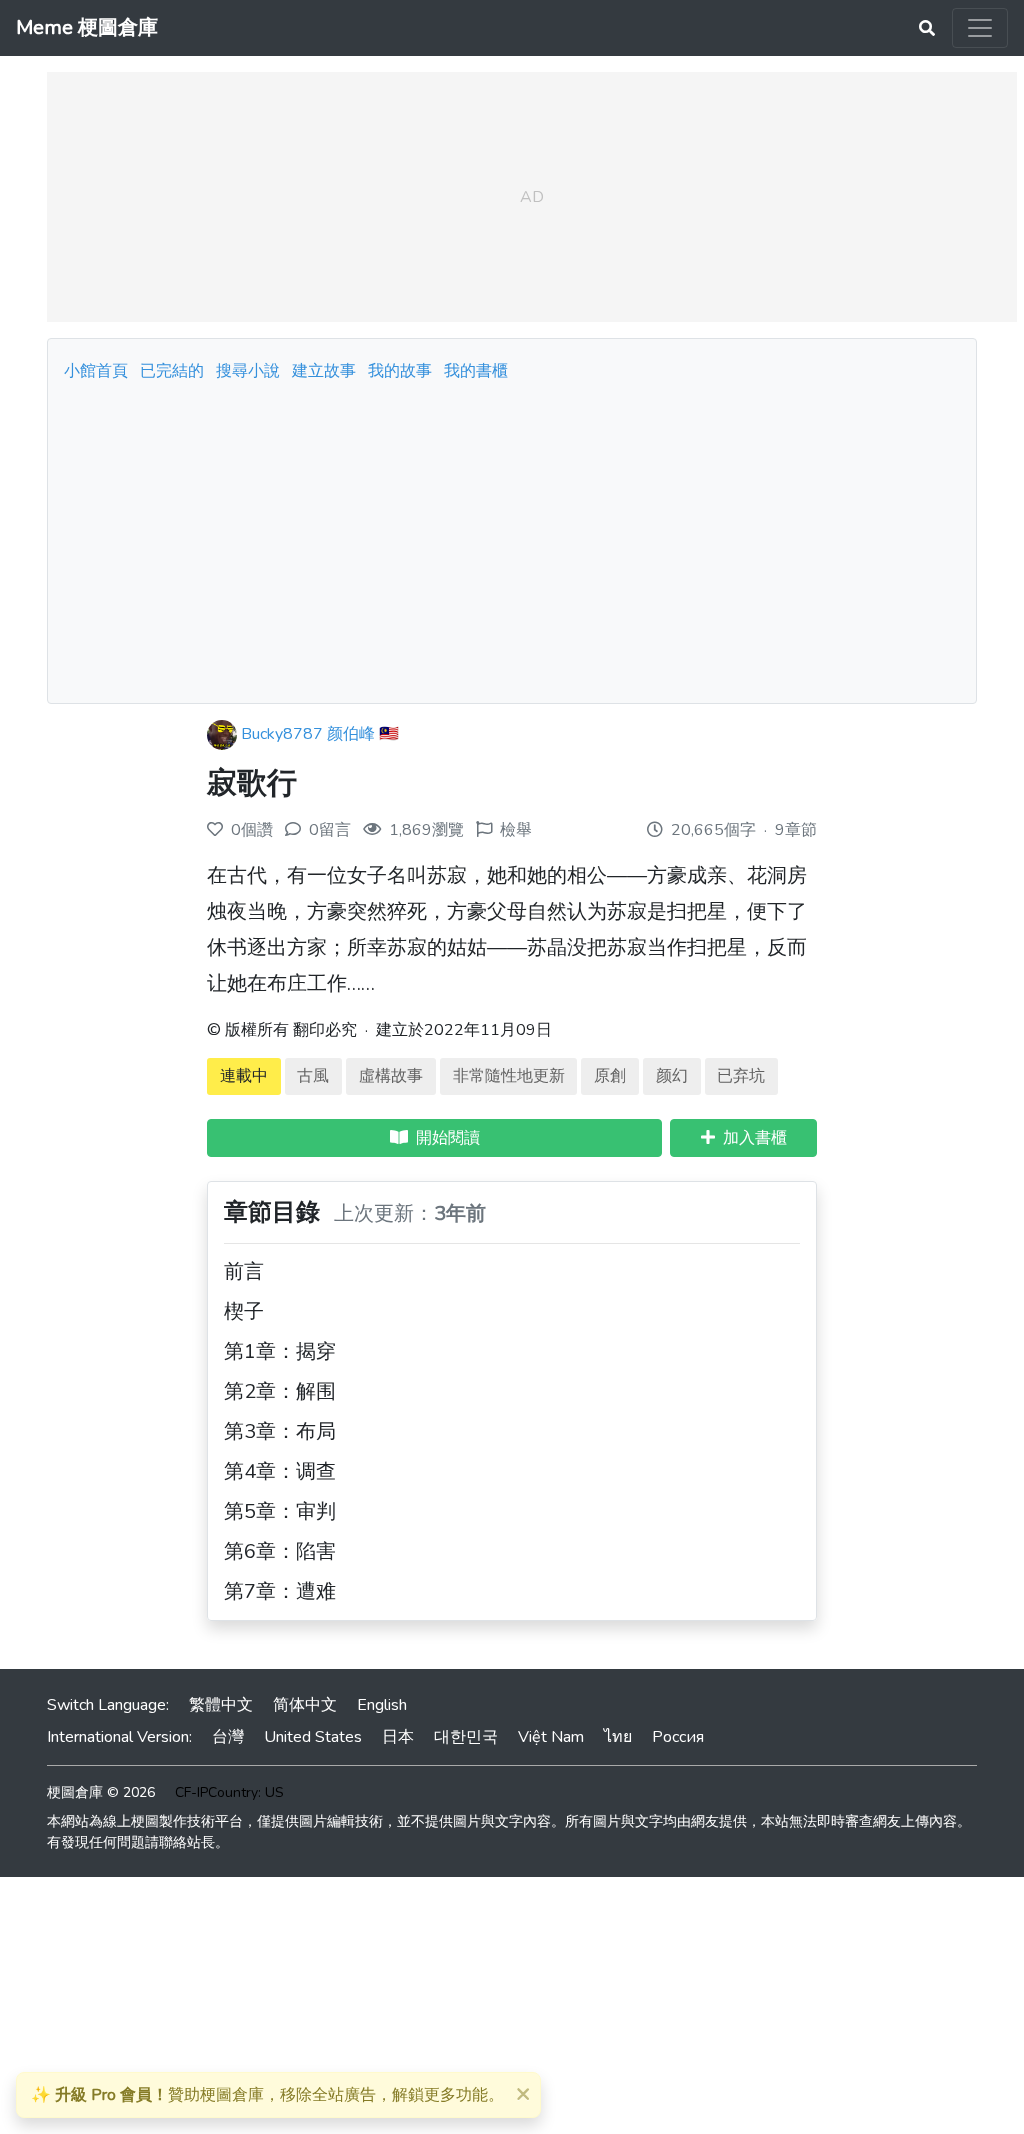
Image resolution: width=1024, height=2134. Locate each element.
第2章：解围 (280, 1391)
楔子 (244, 1311)
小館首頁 (96, 371)
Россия (678, 1737)
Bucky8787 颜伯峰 (308, 734)
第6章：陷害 (280, 1551)
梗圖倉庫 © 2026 (101, 1792)
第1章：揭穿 (280, 1351)
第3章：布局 (280, 1431)
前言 (244, 1271)
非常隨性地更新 (509, 1076)
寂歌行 (252, 783)
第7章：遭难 (280, 1591)
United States (313, 1737)
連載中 (244, 1076)
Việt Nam (551, 1737)
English (382, 1705)
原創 (610, 1076)
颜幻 (672, 1076)
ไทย (618, 1737)
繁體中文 (221, 1705)
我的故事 (400, 371)
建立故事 (324, 371)
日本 (398, 1737)
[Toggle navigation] (980, 28)
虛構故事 (391, 1076)
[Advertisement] (512, 537)
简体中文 (305, 1705)
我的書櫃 (476, 371)
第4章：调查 (280, 1471)
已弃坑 (741, 1076)
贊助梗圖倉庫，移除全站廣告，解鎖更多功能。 (267, 2095)
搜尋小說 (250, 371)
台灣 (228, 1737)
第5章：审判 (280, 1511)
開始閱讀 (444, 1138)
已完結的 (172, 371)
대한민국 (466, 1737)
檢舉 (516, 830)
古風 (313, 1076)
